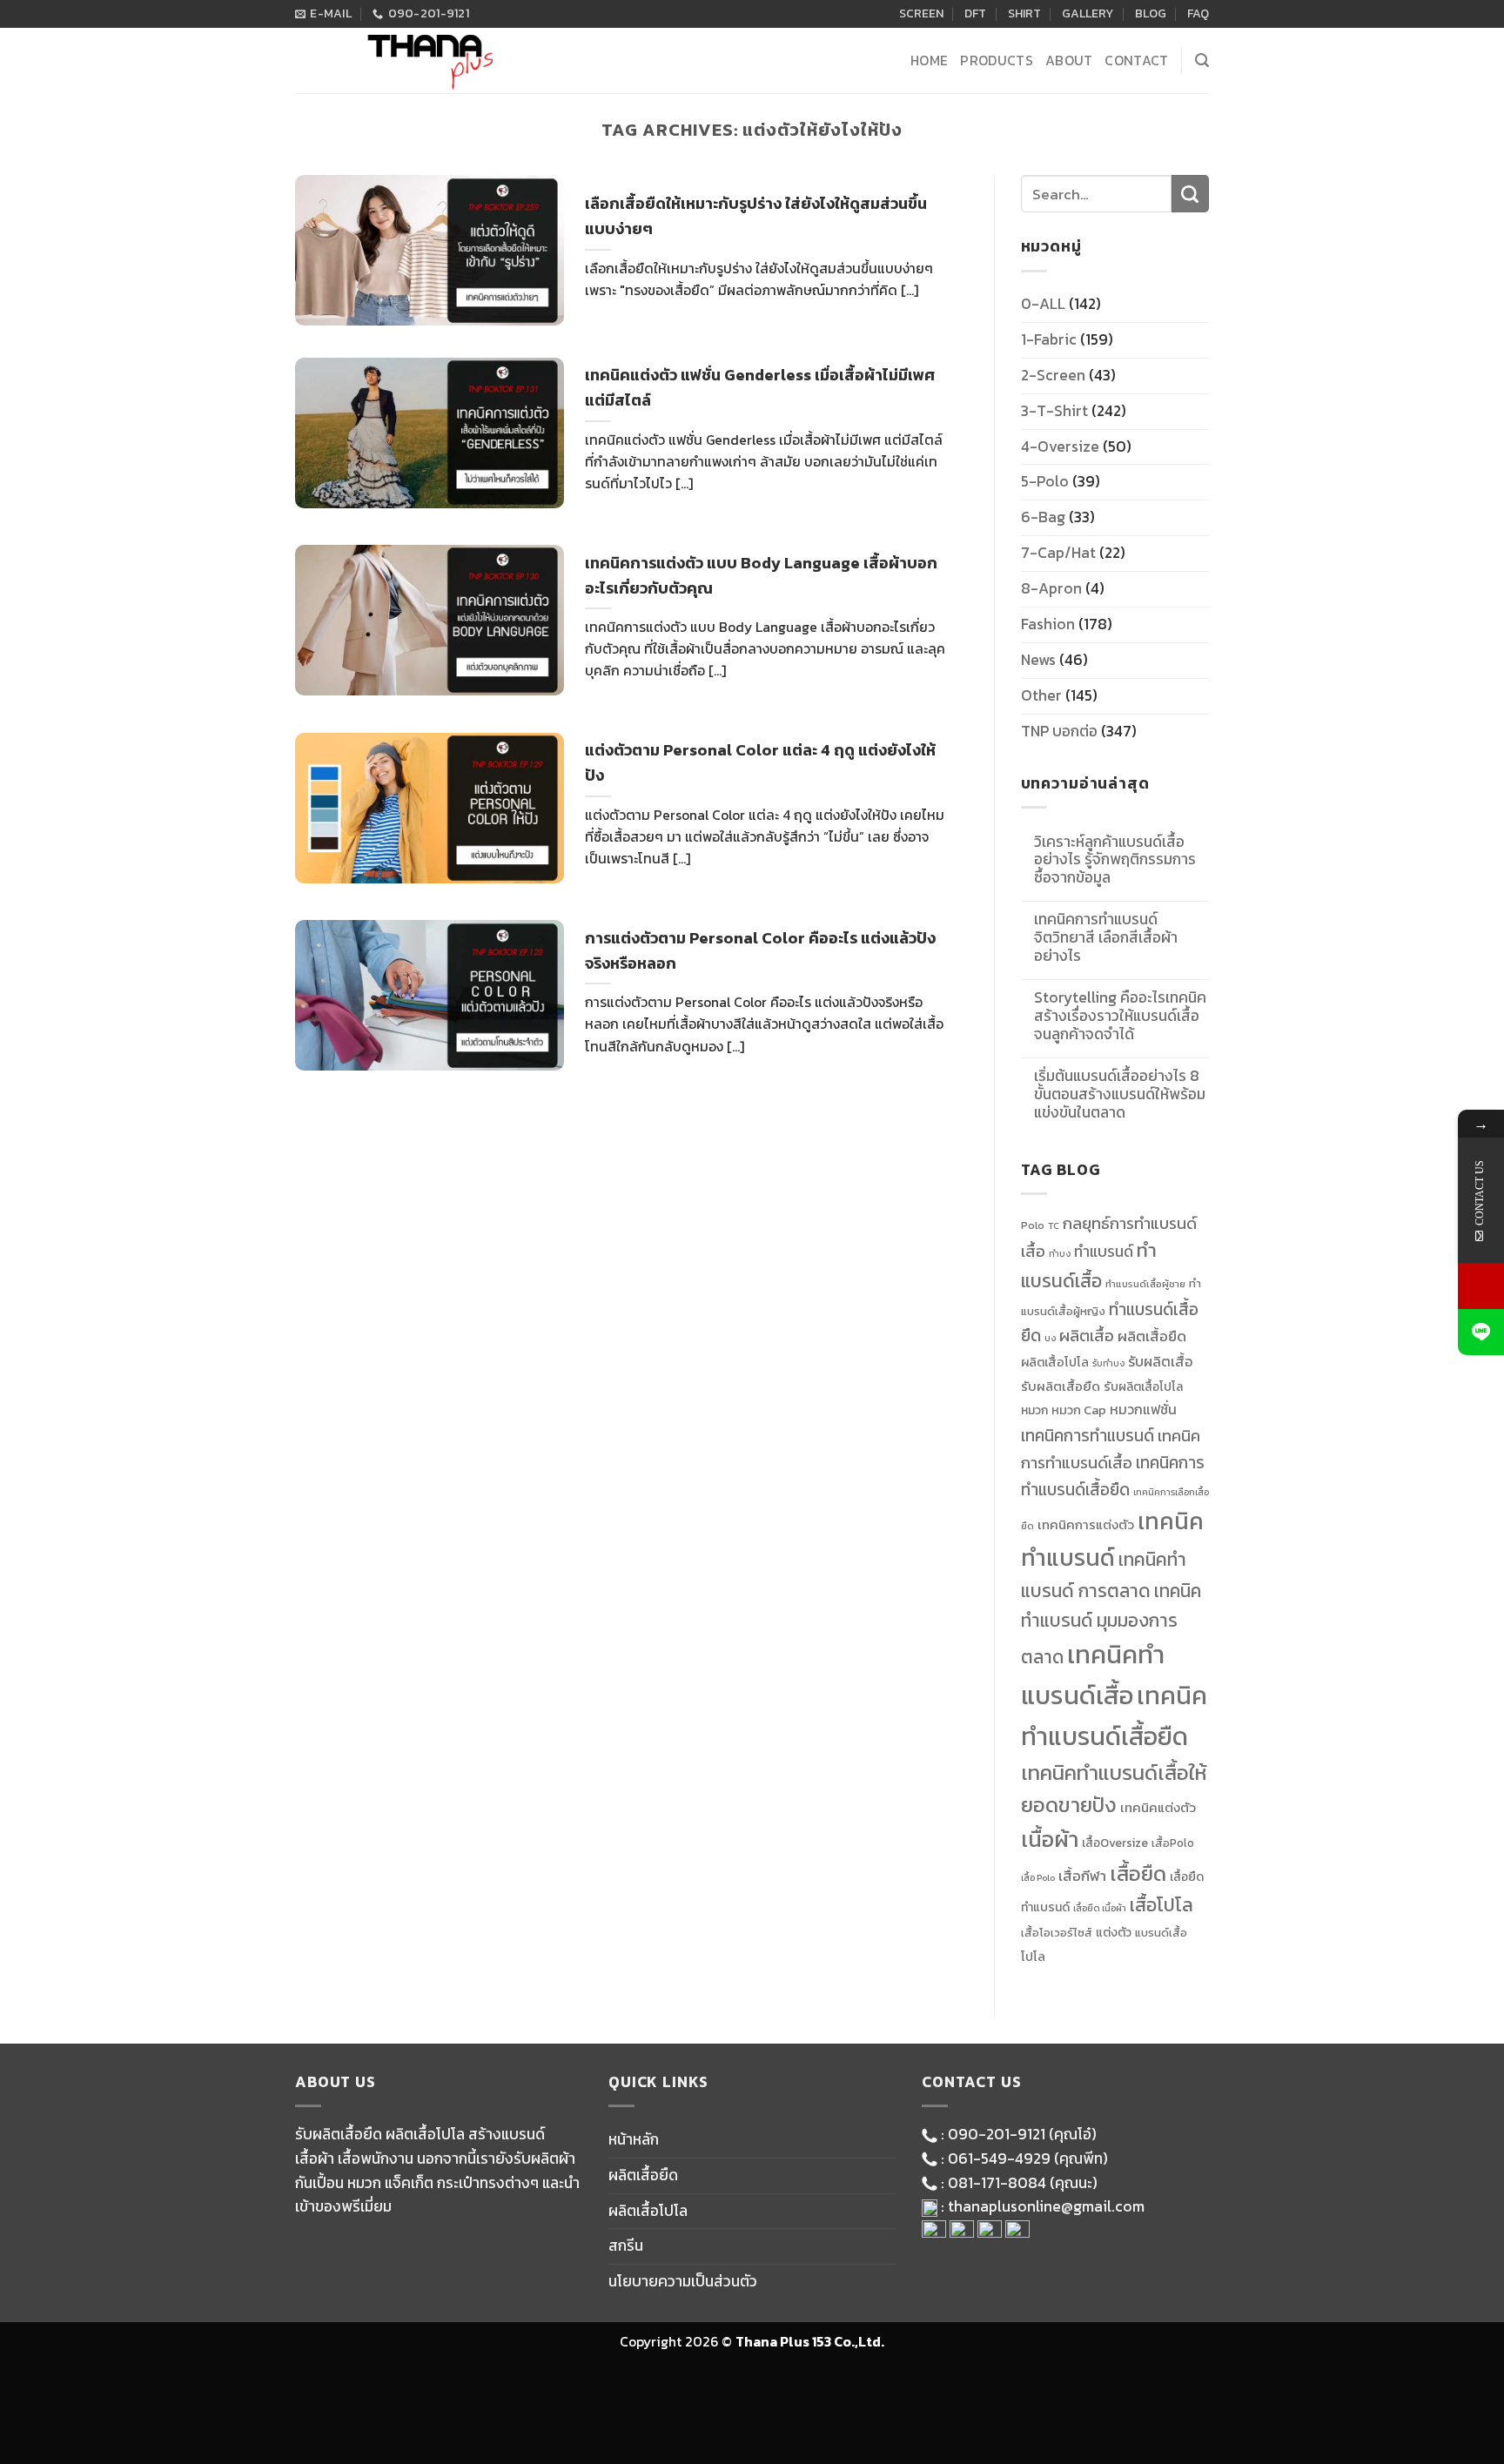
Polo (1033, 1225)
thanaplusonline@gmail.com (1046, 2206)
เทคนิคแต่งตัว (1158, 1808)
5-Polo (1045, 481)
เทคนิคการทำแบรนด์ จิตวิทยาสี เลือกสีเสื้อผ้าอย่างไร (1106, 938)
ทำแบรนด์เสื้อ (1089, 1266)
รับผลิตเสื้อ (1160, 1361)
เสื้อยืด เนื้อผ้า (1100, 1908)
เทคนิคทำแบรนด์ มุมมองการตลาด (1111, 1624)
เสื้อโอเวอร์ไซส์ (1057, 1933)
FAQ (1198, 13)
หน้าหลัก (634, 2139)
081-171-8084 (997, 2183)
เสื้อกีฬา (1082, 1876)
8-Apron (1051, 588)
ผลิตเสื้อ (1087, 1336)
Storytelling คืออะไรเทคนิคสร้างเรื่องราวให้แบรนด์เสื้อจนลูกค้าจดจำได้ (1120, 1016)
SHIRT (1024, 13)
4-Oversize (1060, 446)
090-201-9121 (997, 2134)
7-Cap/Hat (1058, 553)
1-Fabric (1049, 339)
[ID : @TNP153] (1481, 1332)
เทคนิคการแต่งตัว (1086, 1525)
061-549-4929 (999, 2159)
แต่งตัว (1114, 1932)
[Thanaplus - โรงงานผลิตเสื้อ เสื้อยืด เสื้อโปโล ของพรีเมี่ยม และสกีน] (426, 60)
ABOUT (1069, 60)
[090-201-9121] (1481, 1286)
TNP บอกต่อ (1059, 731)
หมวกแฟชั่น (1143, 1410)
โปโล (1033, 1957)
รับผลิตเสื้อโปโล (1143, 1386)
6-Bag (1043, 517)
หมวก (1034, 1410)
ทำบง (1060, 1253)
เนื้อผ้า (1050, 1839)
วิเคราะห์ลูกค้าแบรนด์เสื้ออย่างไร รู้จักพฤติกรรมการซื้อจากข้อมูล (1115, 860)
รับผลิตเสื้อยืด (1061, 1386)
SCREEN (921, 13)
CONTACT (1136, 60)
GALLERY (1088, 13)
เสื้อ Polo (1038, 1877)
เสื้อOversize (1115, 1843)
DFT (975, 13)
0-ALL (1043, 304)
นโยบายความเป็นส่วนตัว (683, 2281)
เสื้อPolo (1173, 1843)
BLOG (1151, 13)
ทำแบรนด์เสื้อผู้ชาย (1145, 1284)
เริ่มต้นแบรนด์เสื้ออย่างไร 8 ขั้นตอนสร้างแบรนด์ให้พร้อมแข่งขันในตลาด (1120, 1094)
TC (1054, 1225)
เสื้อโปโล (1162, 1905)
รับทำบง (1108, 1363)
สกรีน (626, 2246)
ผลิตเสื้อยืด (1152, 1336)
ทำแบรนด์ (1104, 1252)
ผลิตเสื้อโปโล (1055, 1362)
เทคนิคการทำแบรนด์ (1088, 1435)
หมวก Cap (1079, 1410)
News (1038, 660)
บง (1050, 1338)
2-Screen (1053, 375)
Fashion (1048, 624)
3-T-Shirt (1054, 411)
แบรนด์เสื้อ (1161, 1933)
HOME (929, 60)
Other (1041, 695)
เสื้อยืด (1138, 1873)
